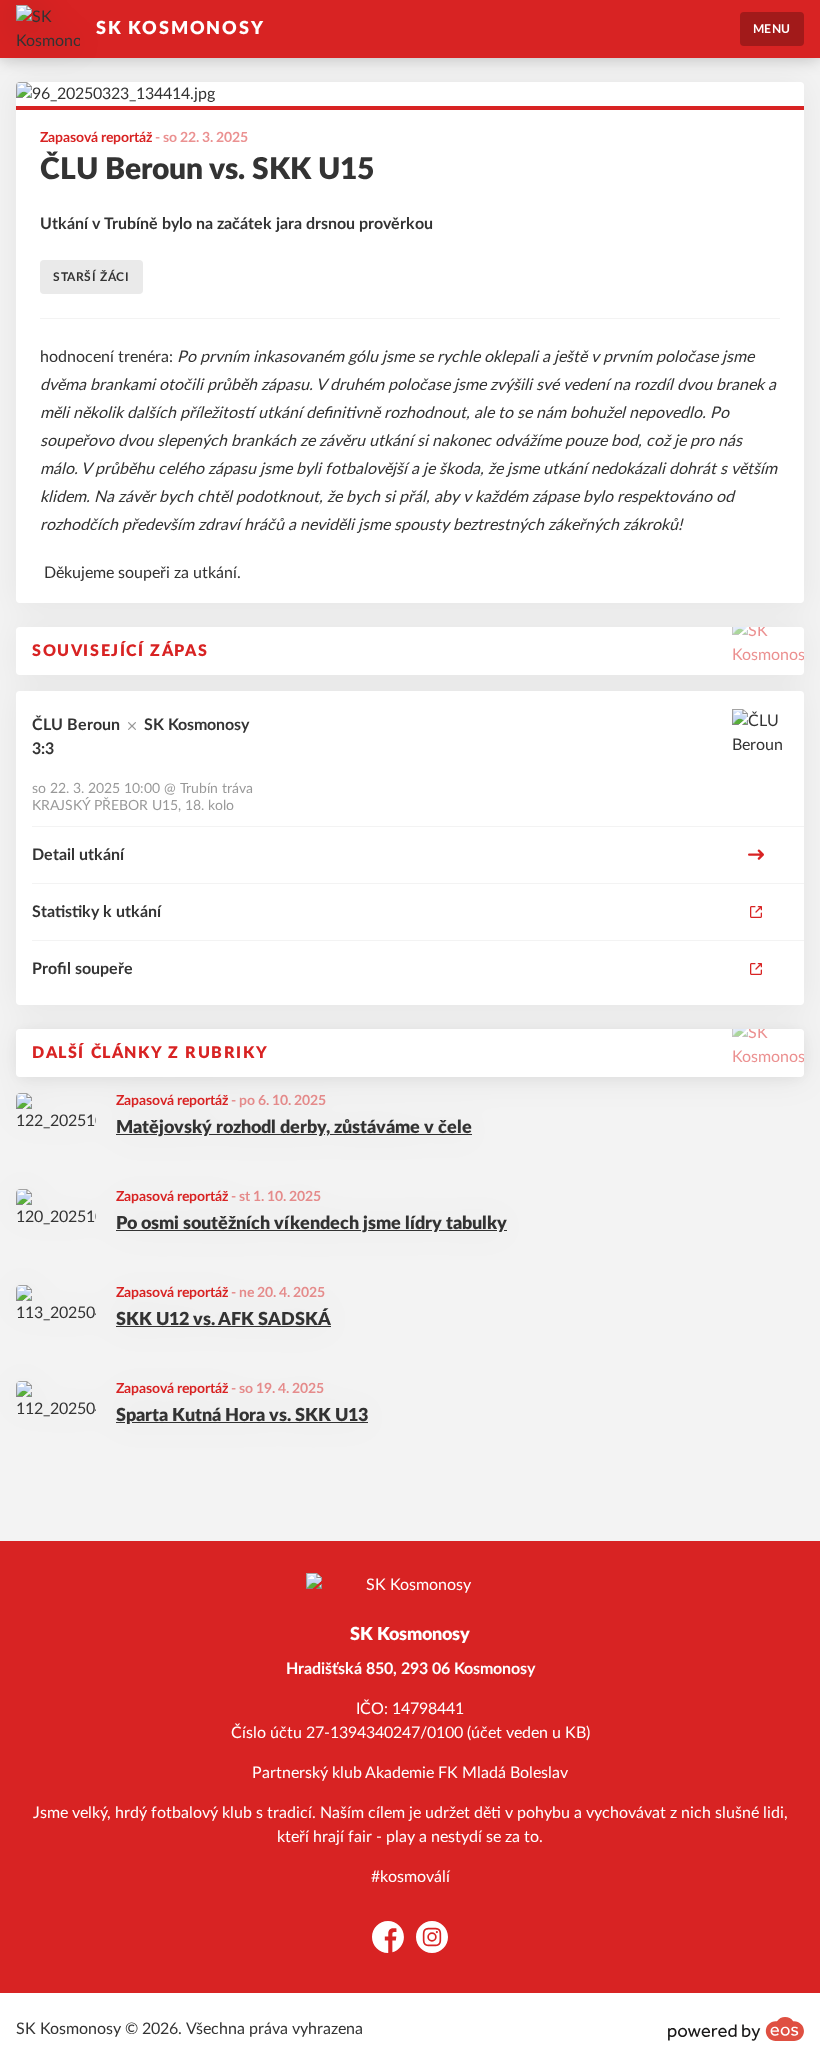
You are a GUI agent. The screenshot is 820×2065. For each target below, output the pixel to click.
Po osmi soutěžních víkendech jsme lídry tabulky (311, 1224)
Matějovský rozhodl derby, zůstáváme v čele (294, 1128)
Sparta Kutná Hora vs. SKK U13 (242, 1416)
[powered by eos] (736, 2029)
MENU (772, 29)
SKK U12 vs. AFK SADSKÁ (223, 1320)
